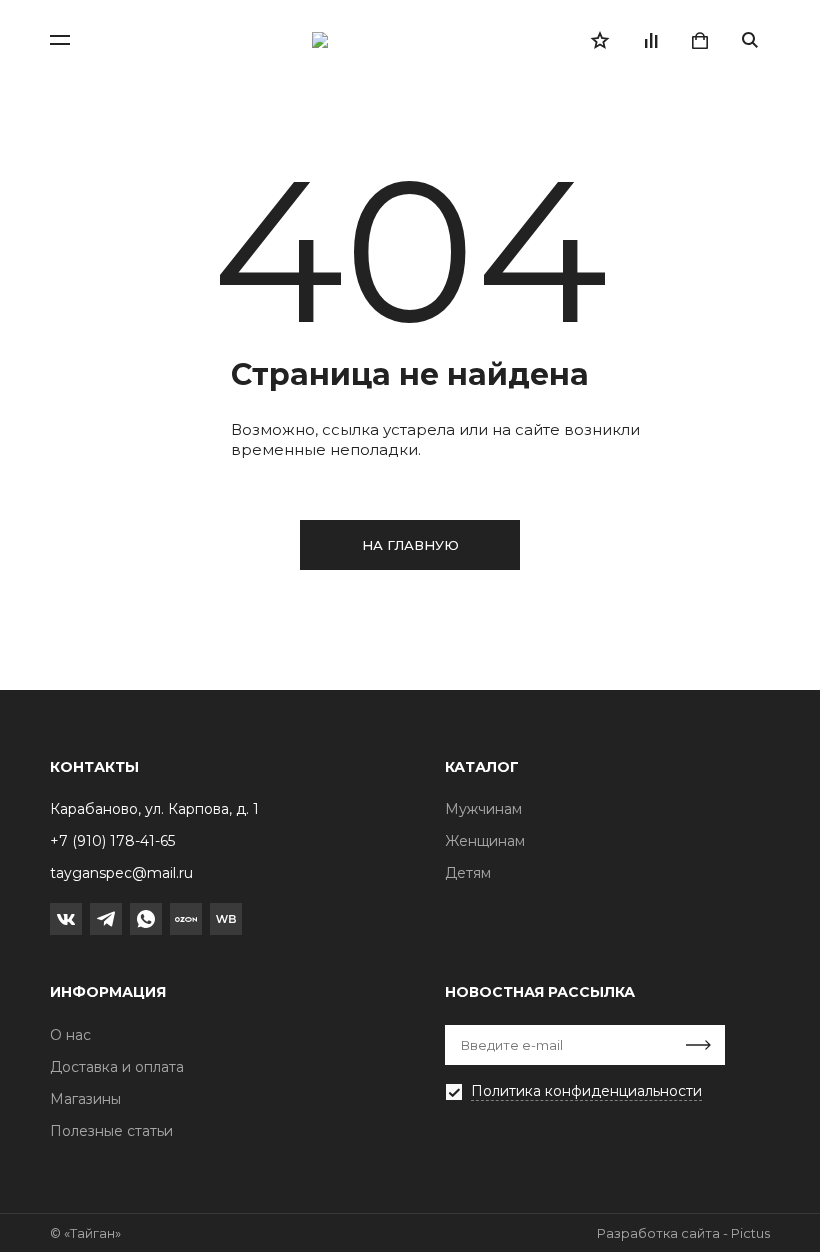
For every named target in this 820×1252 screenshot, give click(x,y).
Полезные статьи (111, 1131)
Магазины (85, 1099)
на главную (410, 545)
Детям (468, 873)
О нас (70, 1035)
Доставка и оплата (117, 1067)
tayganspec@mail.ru (121, 873)
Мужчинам (483, 809)
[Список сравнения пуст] (650, 40)
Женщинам (485, 841)
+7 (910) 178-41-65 (112, 841)
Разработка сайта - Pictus (683, 1233)
